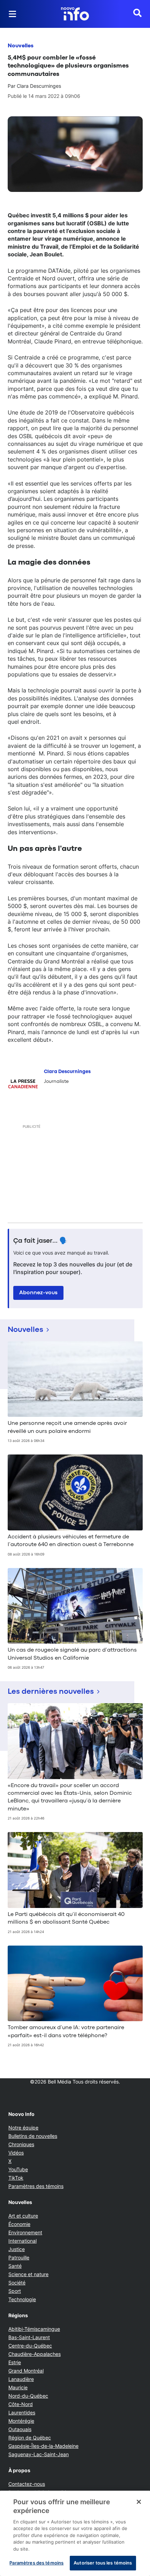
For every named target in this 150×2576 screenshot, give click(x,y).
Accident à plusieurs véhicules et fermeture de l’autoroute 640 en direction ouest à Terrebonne (71, 1541)
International (22, 2241)
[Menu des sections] (13, 14)
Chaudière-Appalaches (35, 2354)
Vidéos (16, 2153)
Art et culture (23, 2216)
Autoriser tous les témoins (103, 2563)
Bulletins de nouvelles (33, 2136)
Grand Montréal (26, 2371)
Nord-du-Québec (28, 2396)
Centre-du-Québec (30, 2346)
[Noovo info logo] (75, 14)
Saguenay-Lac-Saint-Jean (39, 2454)
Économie (19, 2224)
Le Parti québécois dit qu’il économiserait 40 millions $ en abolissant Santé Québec (66, 1918)
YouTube (18, 2169)
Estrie (15, 2362)
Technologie (22, 2299)
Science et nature (28, 2274)
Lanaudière (21, 2379)
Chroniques (21, 2144)
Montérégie (21, 2421)
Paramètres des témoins (36, 2186)
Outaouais (20, 2429)
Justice (17, 2249)
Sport (15, 2291)
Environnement (25, 2232)
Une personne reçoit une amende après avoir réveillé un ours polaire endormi (67, 1427)
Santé (15, 2266)
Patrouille (19, 2257)
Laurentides (22, 2412)
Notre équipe (23, 2128)
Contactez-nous (27, 2484)
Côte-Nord (21, 2404)
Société (17, 2283)
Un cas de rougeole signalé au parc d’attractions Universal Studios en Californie (72, 1654)
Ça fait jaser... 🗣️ (40, 1241)
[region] (75, 2533)
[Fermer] (139, 2502)
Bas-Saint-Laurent (29, 2337)
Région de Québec (30, 2438)
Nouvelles (21, 46)
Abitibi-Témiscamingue (34, 2329)
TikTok (16, 2178)
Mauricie (18, 2387)
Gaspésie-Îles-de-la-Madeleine (43, 2446)
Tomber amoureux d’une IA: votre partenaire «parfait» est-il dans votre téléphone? (66, 2032)
